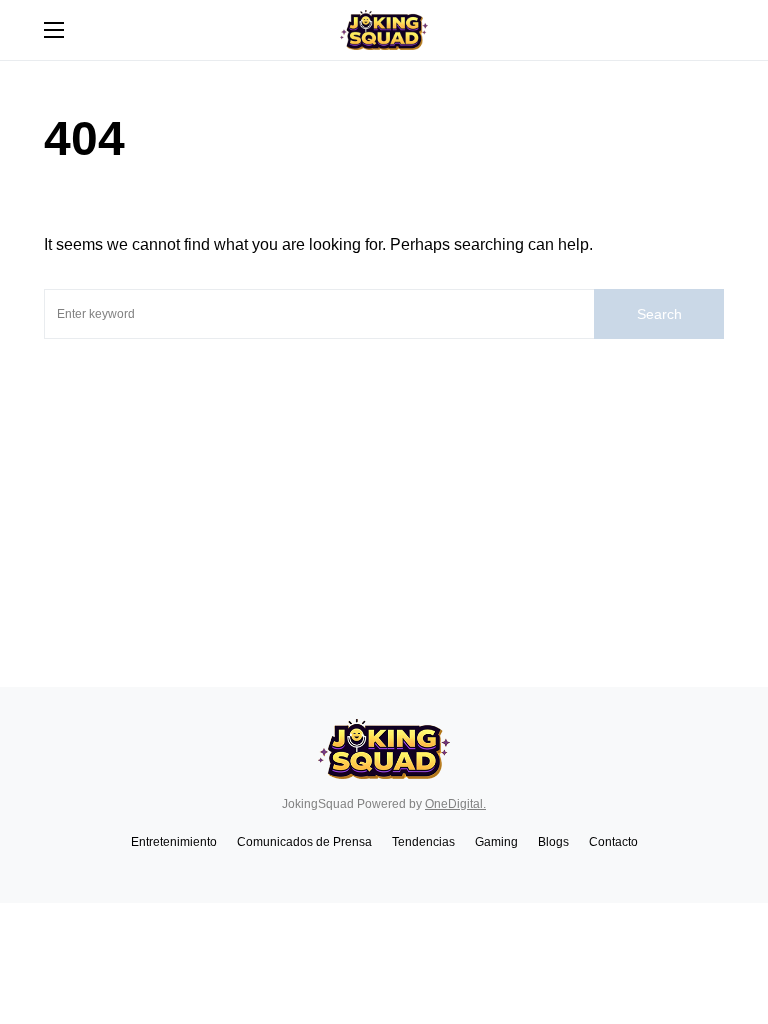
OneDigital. (455, 804)
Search (659, 314)
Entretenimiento (174, 842)
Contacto (613, 842)
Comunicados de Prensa (304, 842)
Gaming (496, 842)
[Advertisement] (384, 489)
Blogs (553, 842)
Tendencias (423, 842)
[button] (54, 30)
